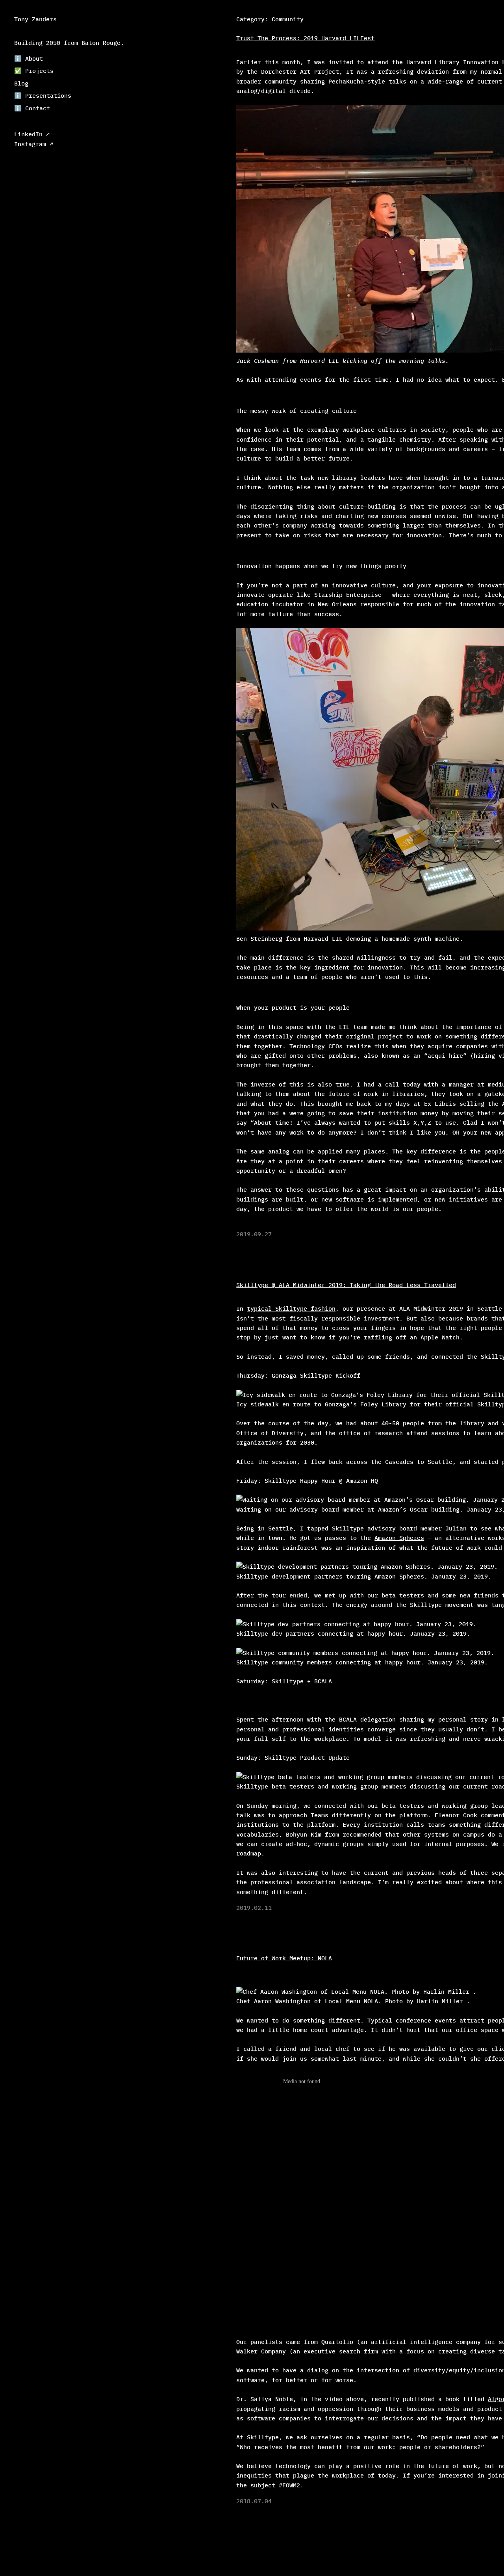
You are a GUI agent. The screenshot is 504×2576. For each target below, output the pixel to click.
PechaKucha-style (357, 81)
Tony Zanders (35, 19)
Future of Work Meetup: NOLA (284, 1958)
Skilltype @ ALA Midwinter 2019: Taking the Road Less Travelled (346, 1285)
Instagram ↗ (34, 144)
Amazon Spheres (399, 1538)
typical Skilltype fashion (291, 1308)
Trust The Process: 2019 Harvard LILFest (305, 38)
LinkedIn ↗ (32, 134)
